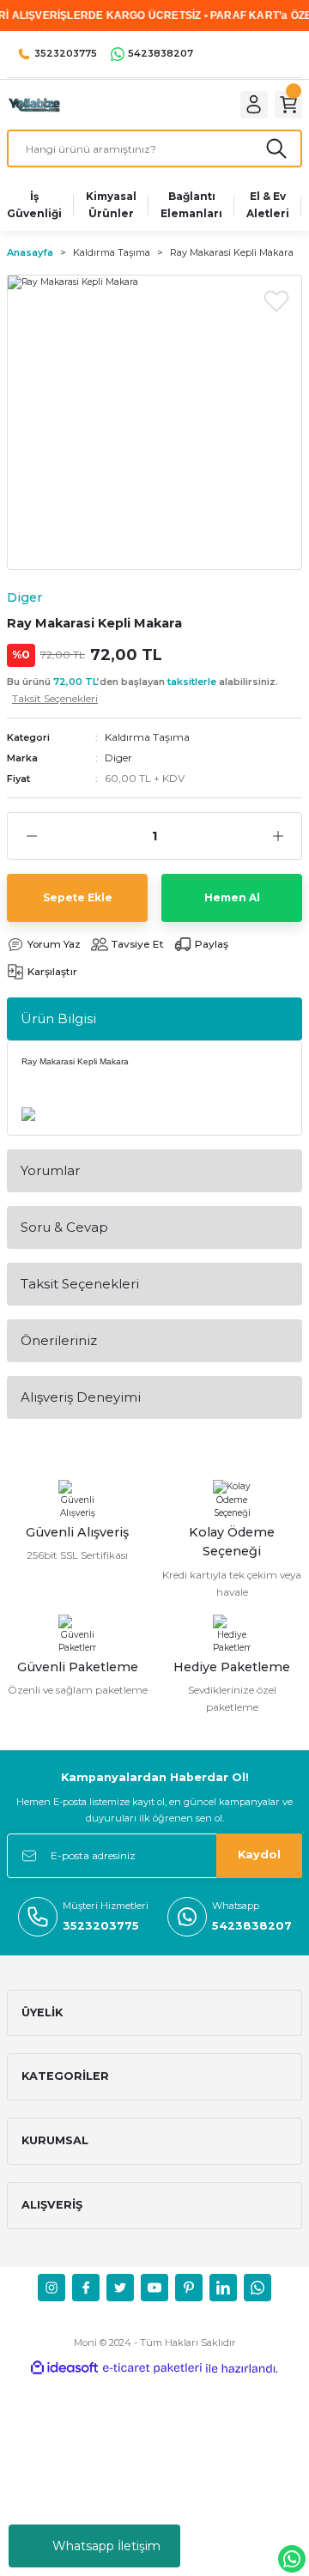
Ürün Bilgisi (58, 1018)
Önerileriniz (59, 1340)
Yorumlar (50, 1170)
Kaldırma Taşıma (147, 737)
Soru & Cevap (64, 1227)
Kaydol (259, 1855)
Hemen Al (232, 897)
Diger (118, 758)
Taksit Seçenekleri (80, 1284)
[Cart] (288, 105)
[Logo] (33, 104)
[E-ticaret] (152, 2369)
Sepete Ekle (78, 897)
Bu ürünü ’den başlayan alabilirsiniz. (142, 690)
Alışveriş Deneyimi (81, 1397)
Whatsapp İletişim (106, 2546)
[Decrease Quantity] (31, 836)
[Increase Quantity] (278, 836)
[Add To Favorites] (276, 300)
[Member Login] (254, 105)
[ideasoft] (64, 2368)
